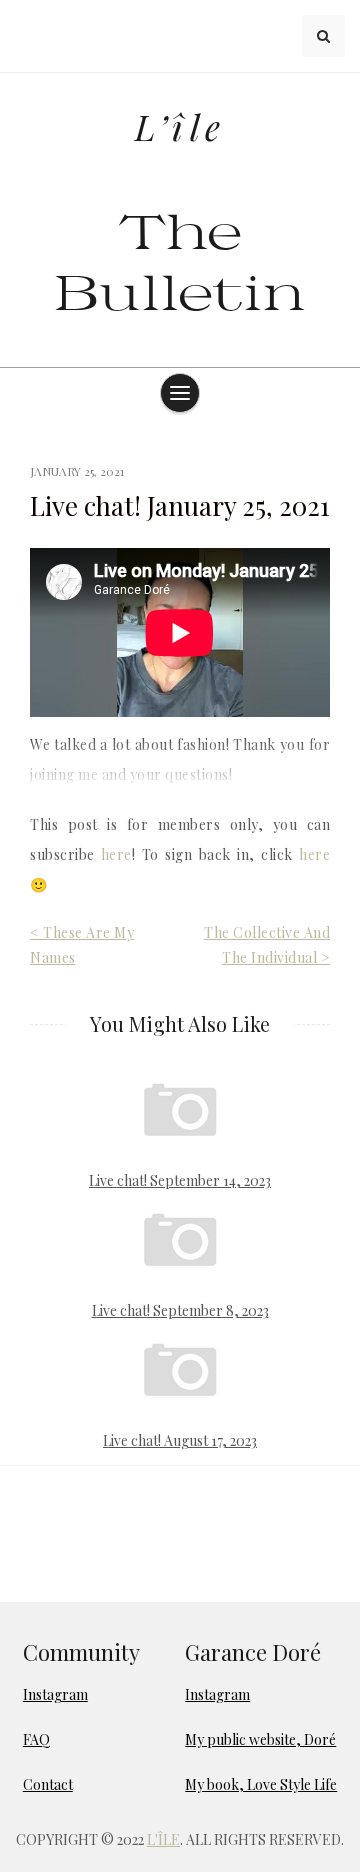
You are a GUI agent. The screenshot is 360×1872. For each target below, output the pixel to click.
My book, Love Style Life (261, 1784)
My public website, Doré (260, 1739)
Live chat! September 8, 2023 (180, 1310)
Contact (48, 1784)
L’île (180, 126)
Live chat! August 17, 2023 (180, 1440)
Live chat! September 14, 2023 (180, 1180)
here (116, 854)
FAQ (36, 1739)
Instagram (55, 1694)
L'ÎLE (163, 1839)
